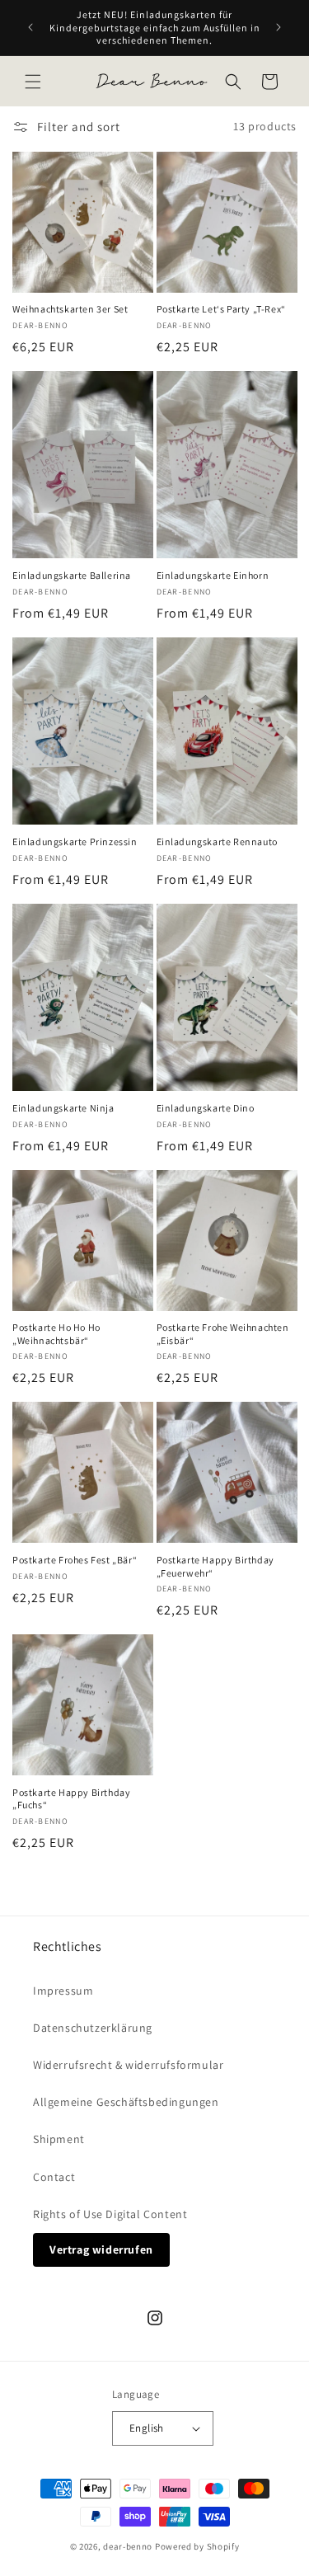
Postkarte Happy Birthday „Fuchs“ (71, 1799)
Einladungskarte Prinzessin (75, 841)
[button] (33, 82)
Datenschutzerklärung (93, 2028)
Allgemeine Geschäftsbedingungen (126, 2102)
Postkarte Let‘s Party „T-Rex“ (221, 309)
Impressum (63, 1991)
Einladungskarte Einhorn (213, 575)
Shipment (59, 2139)
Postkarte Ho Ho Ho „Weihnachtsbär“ (56, 1334)
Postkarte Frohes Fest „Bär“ (75, 1560)
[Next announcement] (279, 27)
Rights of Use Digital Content (110, 2214)
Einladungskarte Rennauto (217, 841)
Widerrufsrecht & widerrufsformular (128, 2065)
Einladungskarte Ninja (63, 1108)
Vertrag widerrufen (101, 2249)
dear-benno (128, 2546)
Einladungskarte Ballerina (72, 575)
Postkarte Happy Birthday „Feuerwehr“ (215, 1566)
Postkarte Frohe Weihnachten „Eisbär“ (223, 1334)
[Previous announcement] (30, 27)
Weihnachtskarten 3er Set (70, 309)
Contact (54, 2177)
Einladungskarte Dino (206, 1108)
